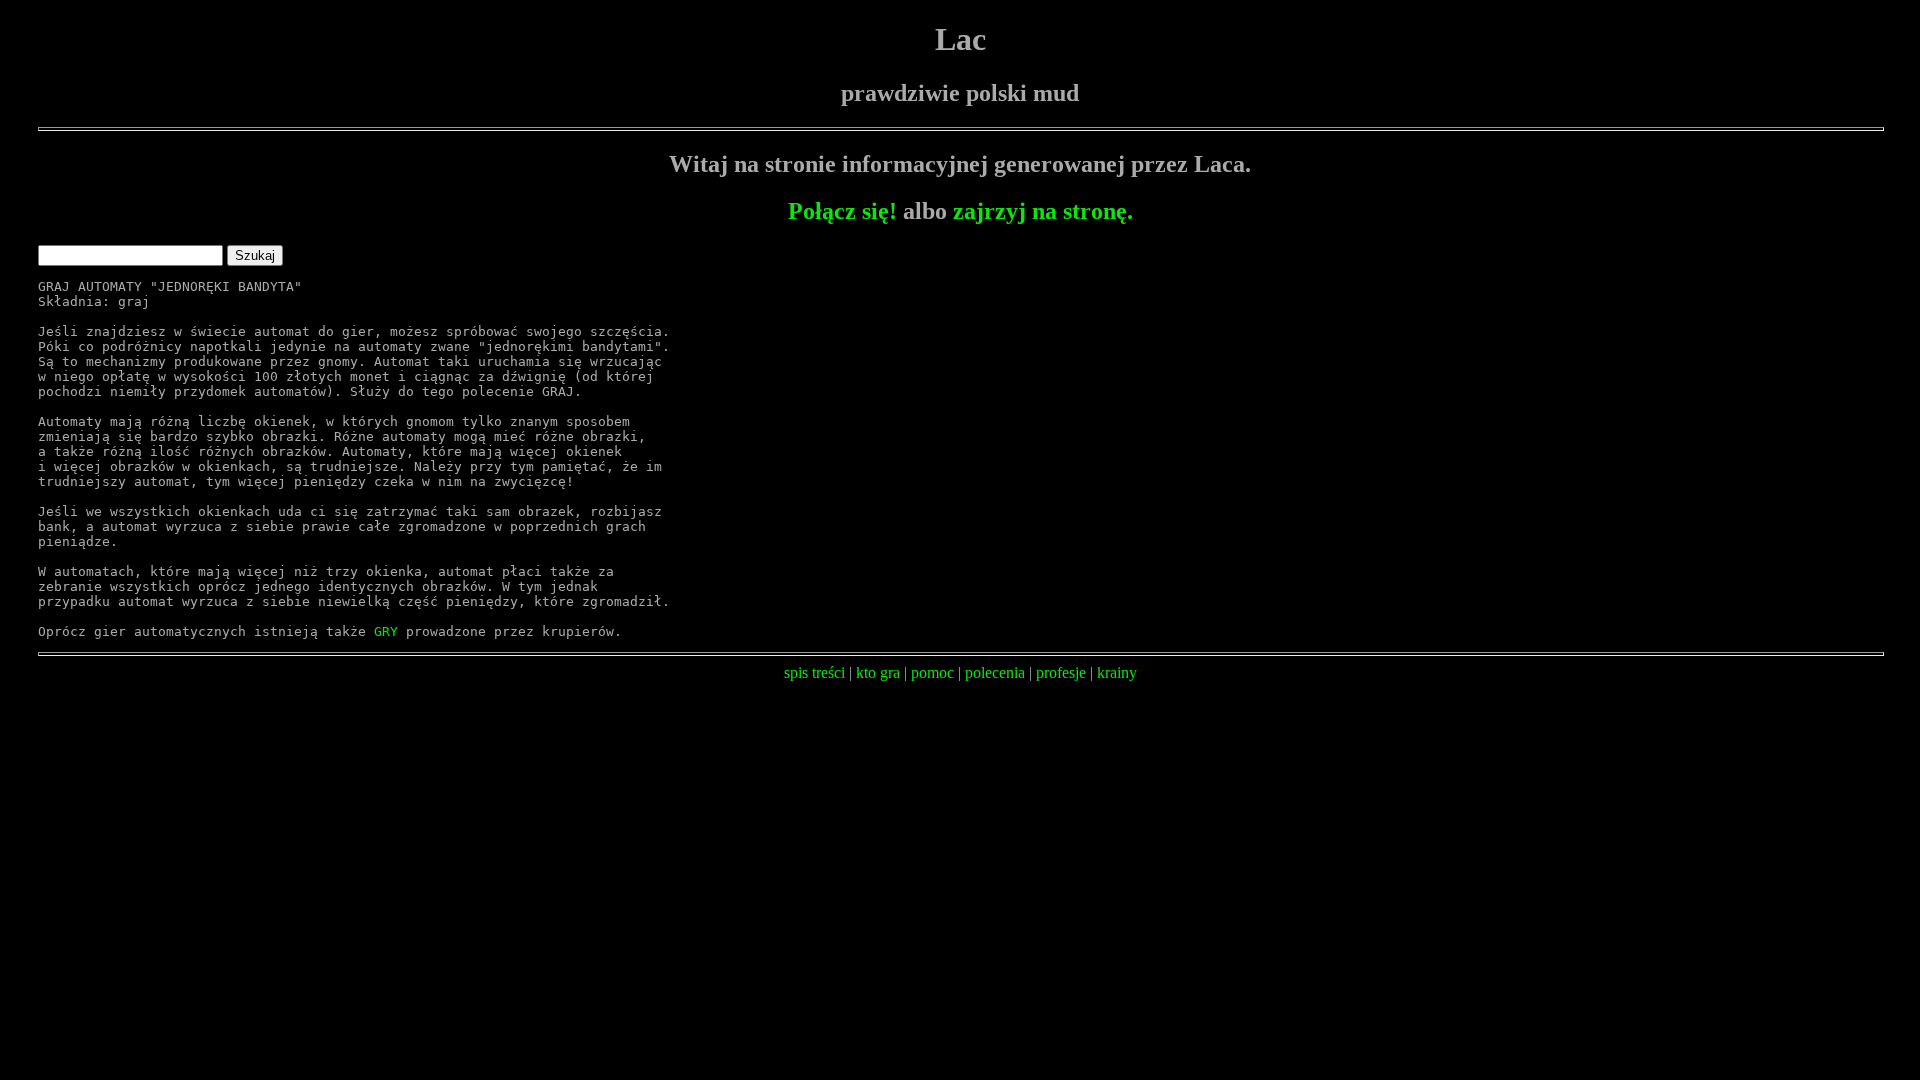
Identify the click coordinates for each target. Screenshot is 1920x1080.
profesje (1061, 672)
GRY (386, 631)
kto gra (878, 672)
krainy (1117, 672)
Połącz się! (842, 211)
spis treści (814, 672)
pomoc (932, 672)
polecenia (995, 672)
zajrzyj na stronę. (1043, 211)
